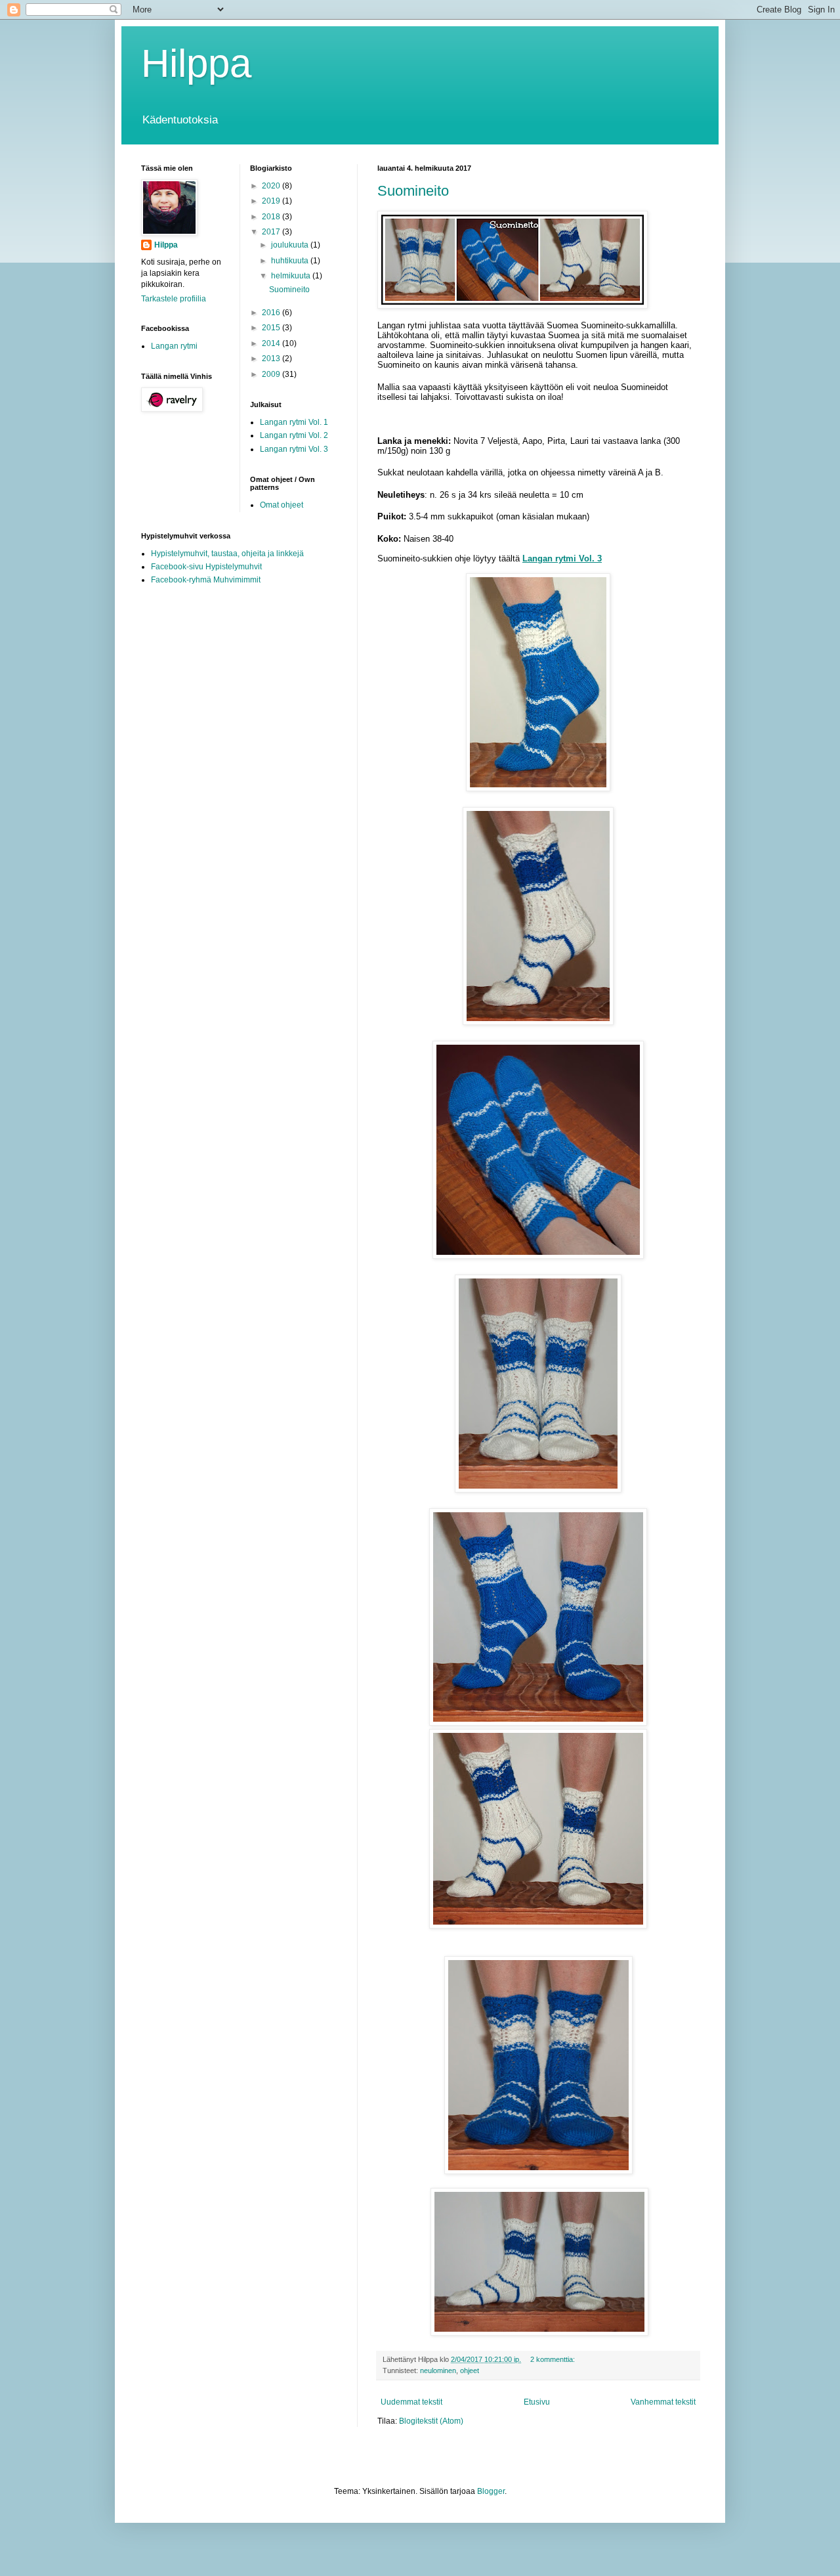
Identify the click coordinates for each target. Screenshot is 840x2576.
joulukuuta (291, 245)
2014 (272, 343)
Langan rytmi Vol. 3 (294, 449)
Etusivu (537, 2402)
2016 (272, 313)
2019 (272, 201)
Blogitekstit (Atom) (431, 2421)
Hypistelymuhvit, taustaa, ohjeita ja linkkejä (227, 554)
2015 (272, 328)
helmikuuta (292, 276)
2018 (272, 217)
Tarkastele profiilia (174, 299)
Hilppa (196, 63)
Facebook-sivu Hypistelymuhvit (206, 567)
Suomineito (413, 191)
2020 (272, 186)
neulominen (438, 2370)
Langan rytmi (174, 346)
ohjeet (470, 2370)
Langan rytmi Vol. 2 (294, 435)
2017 (272, 232)
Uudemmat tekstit (411, 2402)
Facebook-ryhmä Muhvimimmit (206, 580)
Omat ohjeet (282, 505)
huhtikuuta (291, 261)
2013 (272, 359)
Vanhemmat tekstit (663, 2402)
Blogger (491, 2491)
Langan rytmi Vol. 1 (294, 422)
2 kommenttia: (554, 2359)
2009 (272, 374)
